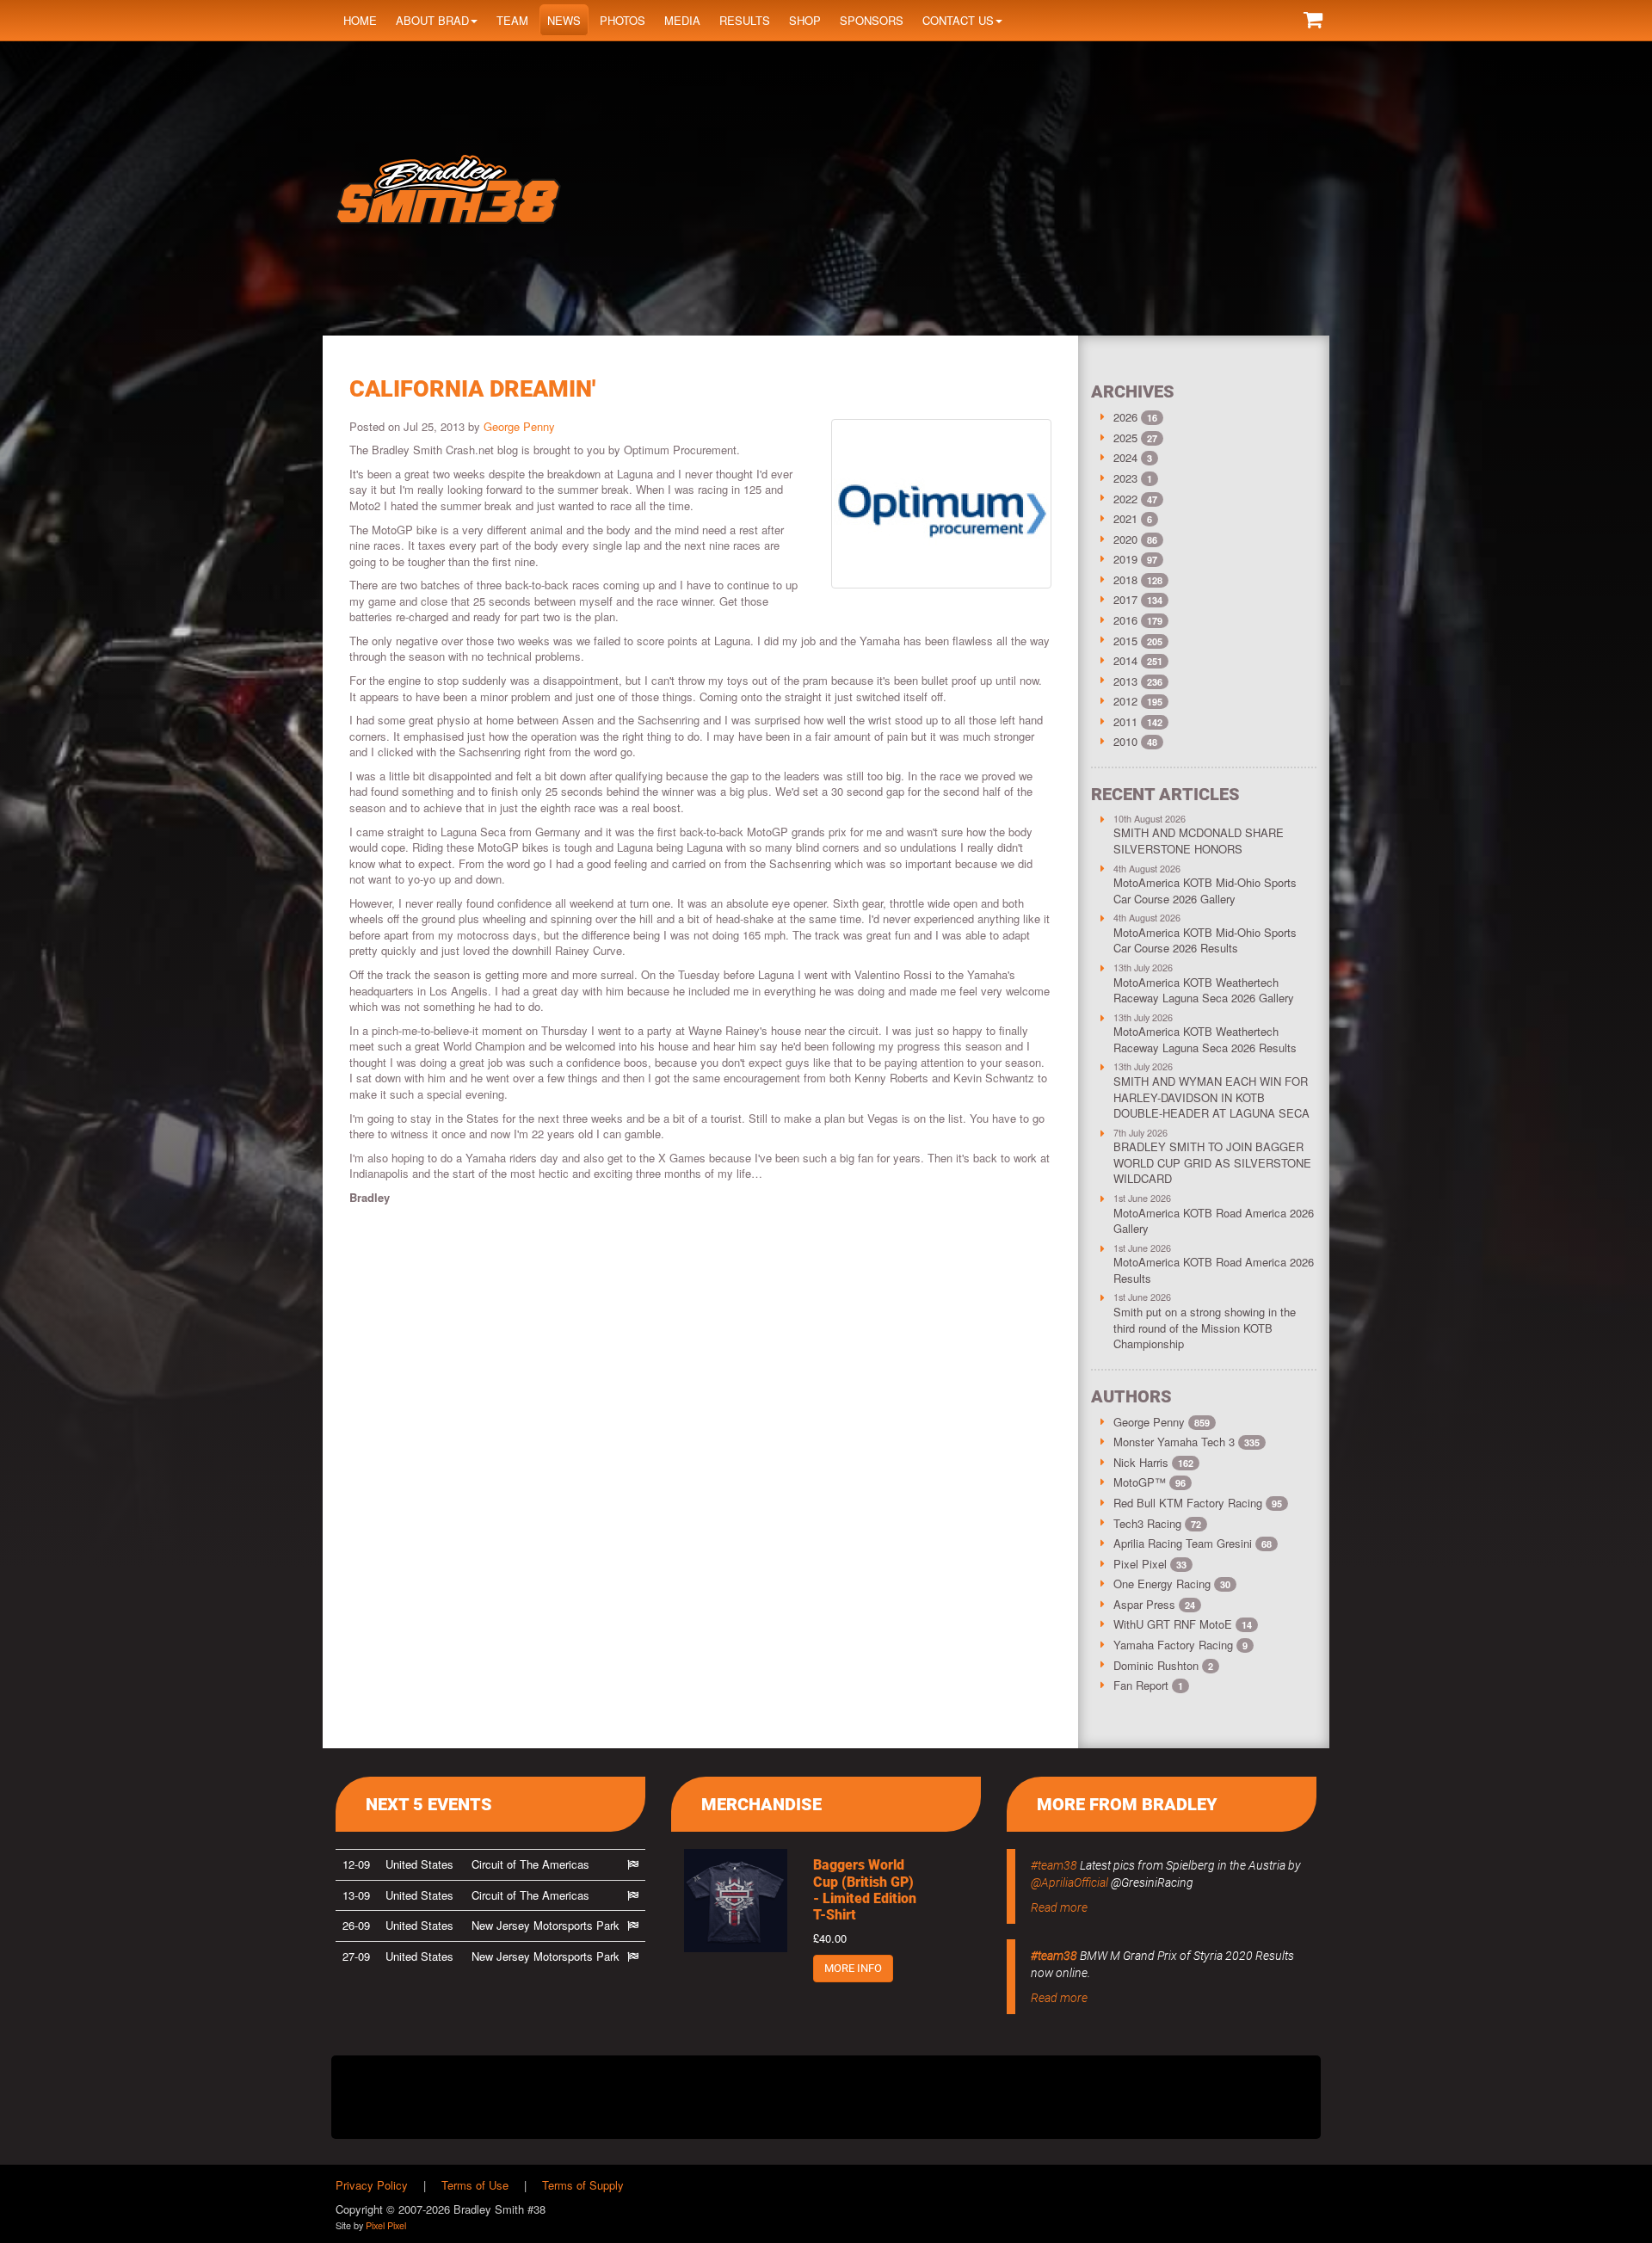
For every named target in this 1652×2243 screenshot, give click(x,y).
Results (745, 20)
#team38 (1054, 1865)
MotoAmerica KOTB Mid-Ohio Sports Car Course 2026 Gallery (1205, 890)
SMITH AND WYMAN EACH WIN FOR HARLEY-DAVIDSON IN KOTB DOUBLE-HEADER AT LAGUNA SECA (1211, 1097)
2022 (1125, 499)
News (564, 20)
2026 (1125, 417)
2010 (1125, 741)
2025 (1125, 438)
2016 (1125, 620)
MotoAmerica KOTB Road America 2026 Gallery (1214, 1221)
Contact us (958, 20)
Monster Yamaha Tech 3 (1187, 1442)
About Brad (432, 20)
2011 (1125, 721)
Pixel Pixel (1150, 1564)
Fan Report (1148, 1685)
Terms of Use (475, 2185)
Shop (805, 20)
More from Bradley (1127, 1804)
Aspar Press (1154, 1604)
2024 (1125, 457)
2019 (1125, 559)
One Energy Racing (1172, 1584)
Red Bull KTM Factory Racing (1198, 1503)
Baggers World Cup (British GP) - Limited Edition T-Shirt (865, 1890)
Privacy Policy (372, 2185)
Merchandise (761, 1804)
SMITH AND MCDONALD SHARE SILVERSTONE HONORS (1199, 841)
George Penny (519, 426)
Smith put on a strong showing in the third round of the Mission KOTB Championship (1205, 1328)
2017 (1125, 599)
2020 (1125, 539)
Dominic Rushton (1163, 1665)
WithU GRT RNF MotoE (1183, 1624)
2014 (1125, 660)
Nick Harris (1153, 1462)
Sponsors (872, 20)
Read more (1059, 1907)
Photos (623, 20)
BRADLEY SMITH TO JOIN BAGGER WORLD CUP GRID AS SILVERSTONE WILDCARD (1212, 1162)
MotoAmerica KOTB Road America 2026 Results (1214, 1270)
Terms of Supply (583, 2185)
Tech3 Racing (1157, 1523)
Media (682, 20)
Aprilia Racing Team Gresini (1193, 1543)
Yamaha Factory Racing (1180, 1645)
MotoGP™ (1150, 1482)
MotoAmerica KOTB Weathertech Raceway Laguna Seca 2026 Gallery (1204, 990)
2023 (1125, 478)
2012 (1125, 701)
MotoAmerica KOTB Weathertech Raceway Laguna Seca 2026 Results (1205, 1039)
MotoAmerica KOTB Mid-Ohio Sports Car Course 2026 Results (1205, 940)
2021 (1125, 518)
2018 (1125, 579)
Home (360, 20)
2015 (1125, 641)
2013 (1125, 681)
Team (512, 20)
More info (853, 1968)
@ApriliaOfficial (1069, 1883)
